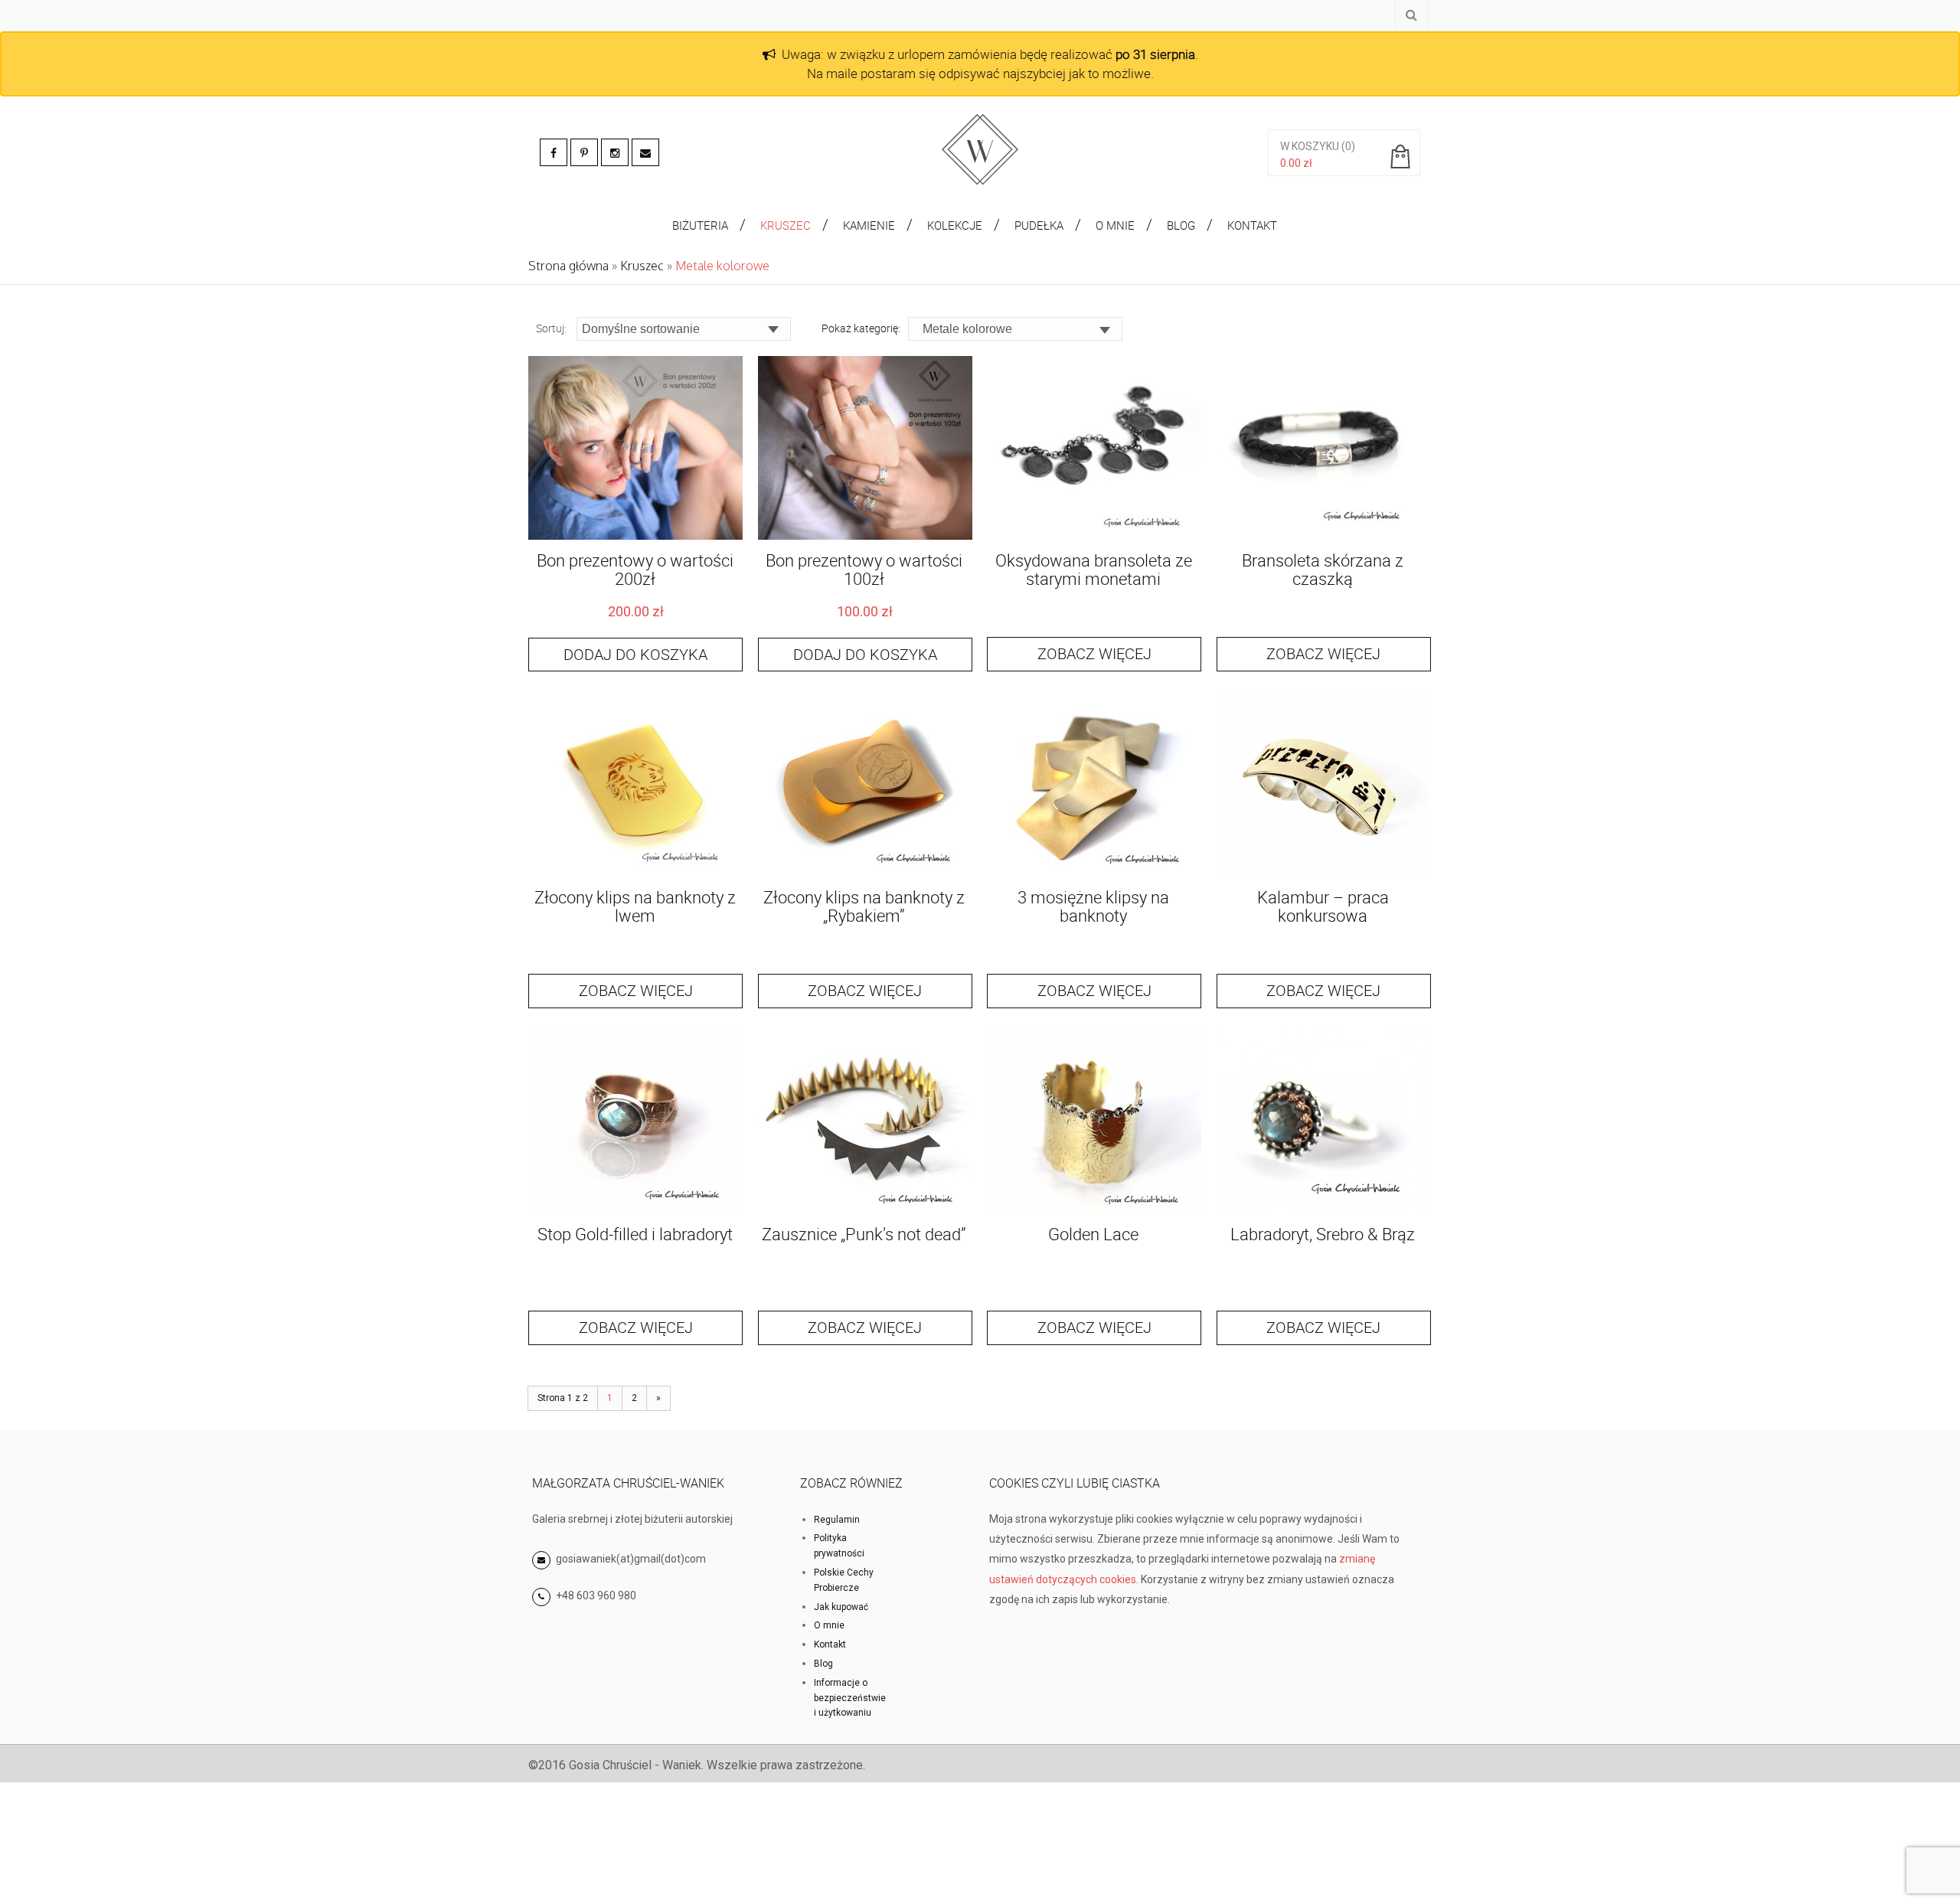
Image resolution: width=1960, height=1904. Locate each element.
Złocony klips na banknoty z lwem (635, 906)
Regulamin (837, 1520)
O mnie (829, 1625)
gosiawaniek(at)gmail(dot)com (630, 1559)
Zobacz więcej (1094, 653)
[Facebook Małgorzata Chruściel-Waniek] (554, 152)
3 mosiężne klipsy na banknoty (1093, 906)
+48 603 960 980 (596, 1595)
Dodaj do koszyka (635, 654)
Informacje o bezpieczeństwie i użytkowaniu (850, 1698)
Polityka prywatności (839, 1546)
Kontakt (830, 1644)
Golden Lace (1093, 1234)
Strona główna (568, 266)
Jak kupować (841, 1607)
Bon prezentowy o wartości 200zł (635, 569)
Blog (823, 1664)
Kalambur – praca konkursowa (1323, 906)
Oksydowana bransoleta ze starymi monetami (1094, 569)
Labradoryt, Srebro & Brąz (1323, 1234)
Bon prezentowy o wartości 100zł (864, 569)
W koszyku (1310, 146)
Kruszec (642, 266)
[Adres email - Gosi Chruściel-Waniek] (645, 152)
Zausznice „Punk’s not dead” (864, 1234)
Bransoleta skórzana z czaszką (1323, 569)
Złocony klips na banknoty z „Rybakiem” (864, 906)
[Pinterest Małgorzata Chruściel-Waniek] (584, 152)
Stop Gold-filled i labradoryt (635, 1234)
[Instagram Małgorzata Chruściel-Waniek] (615, 152)
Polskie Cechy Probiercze (844, 1580)
